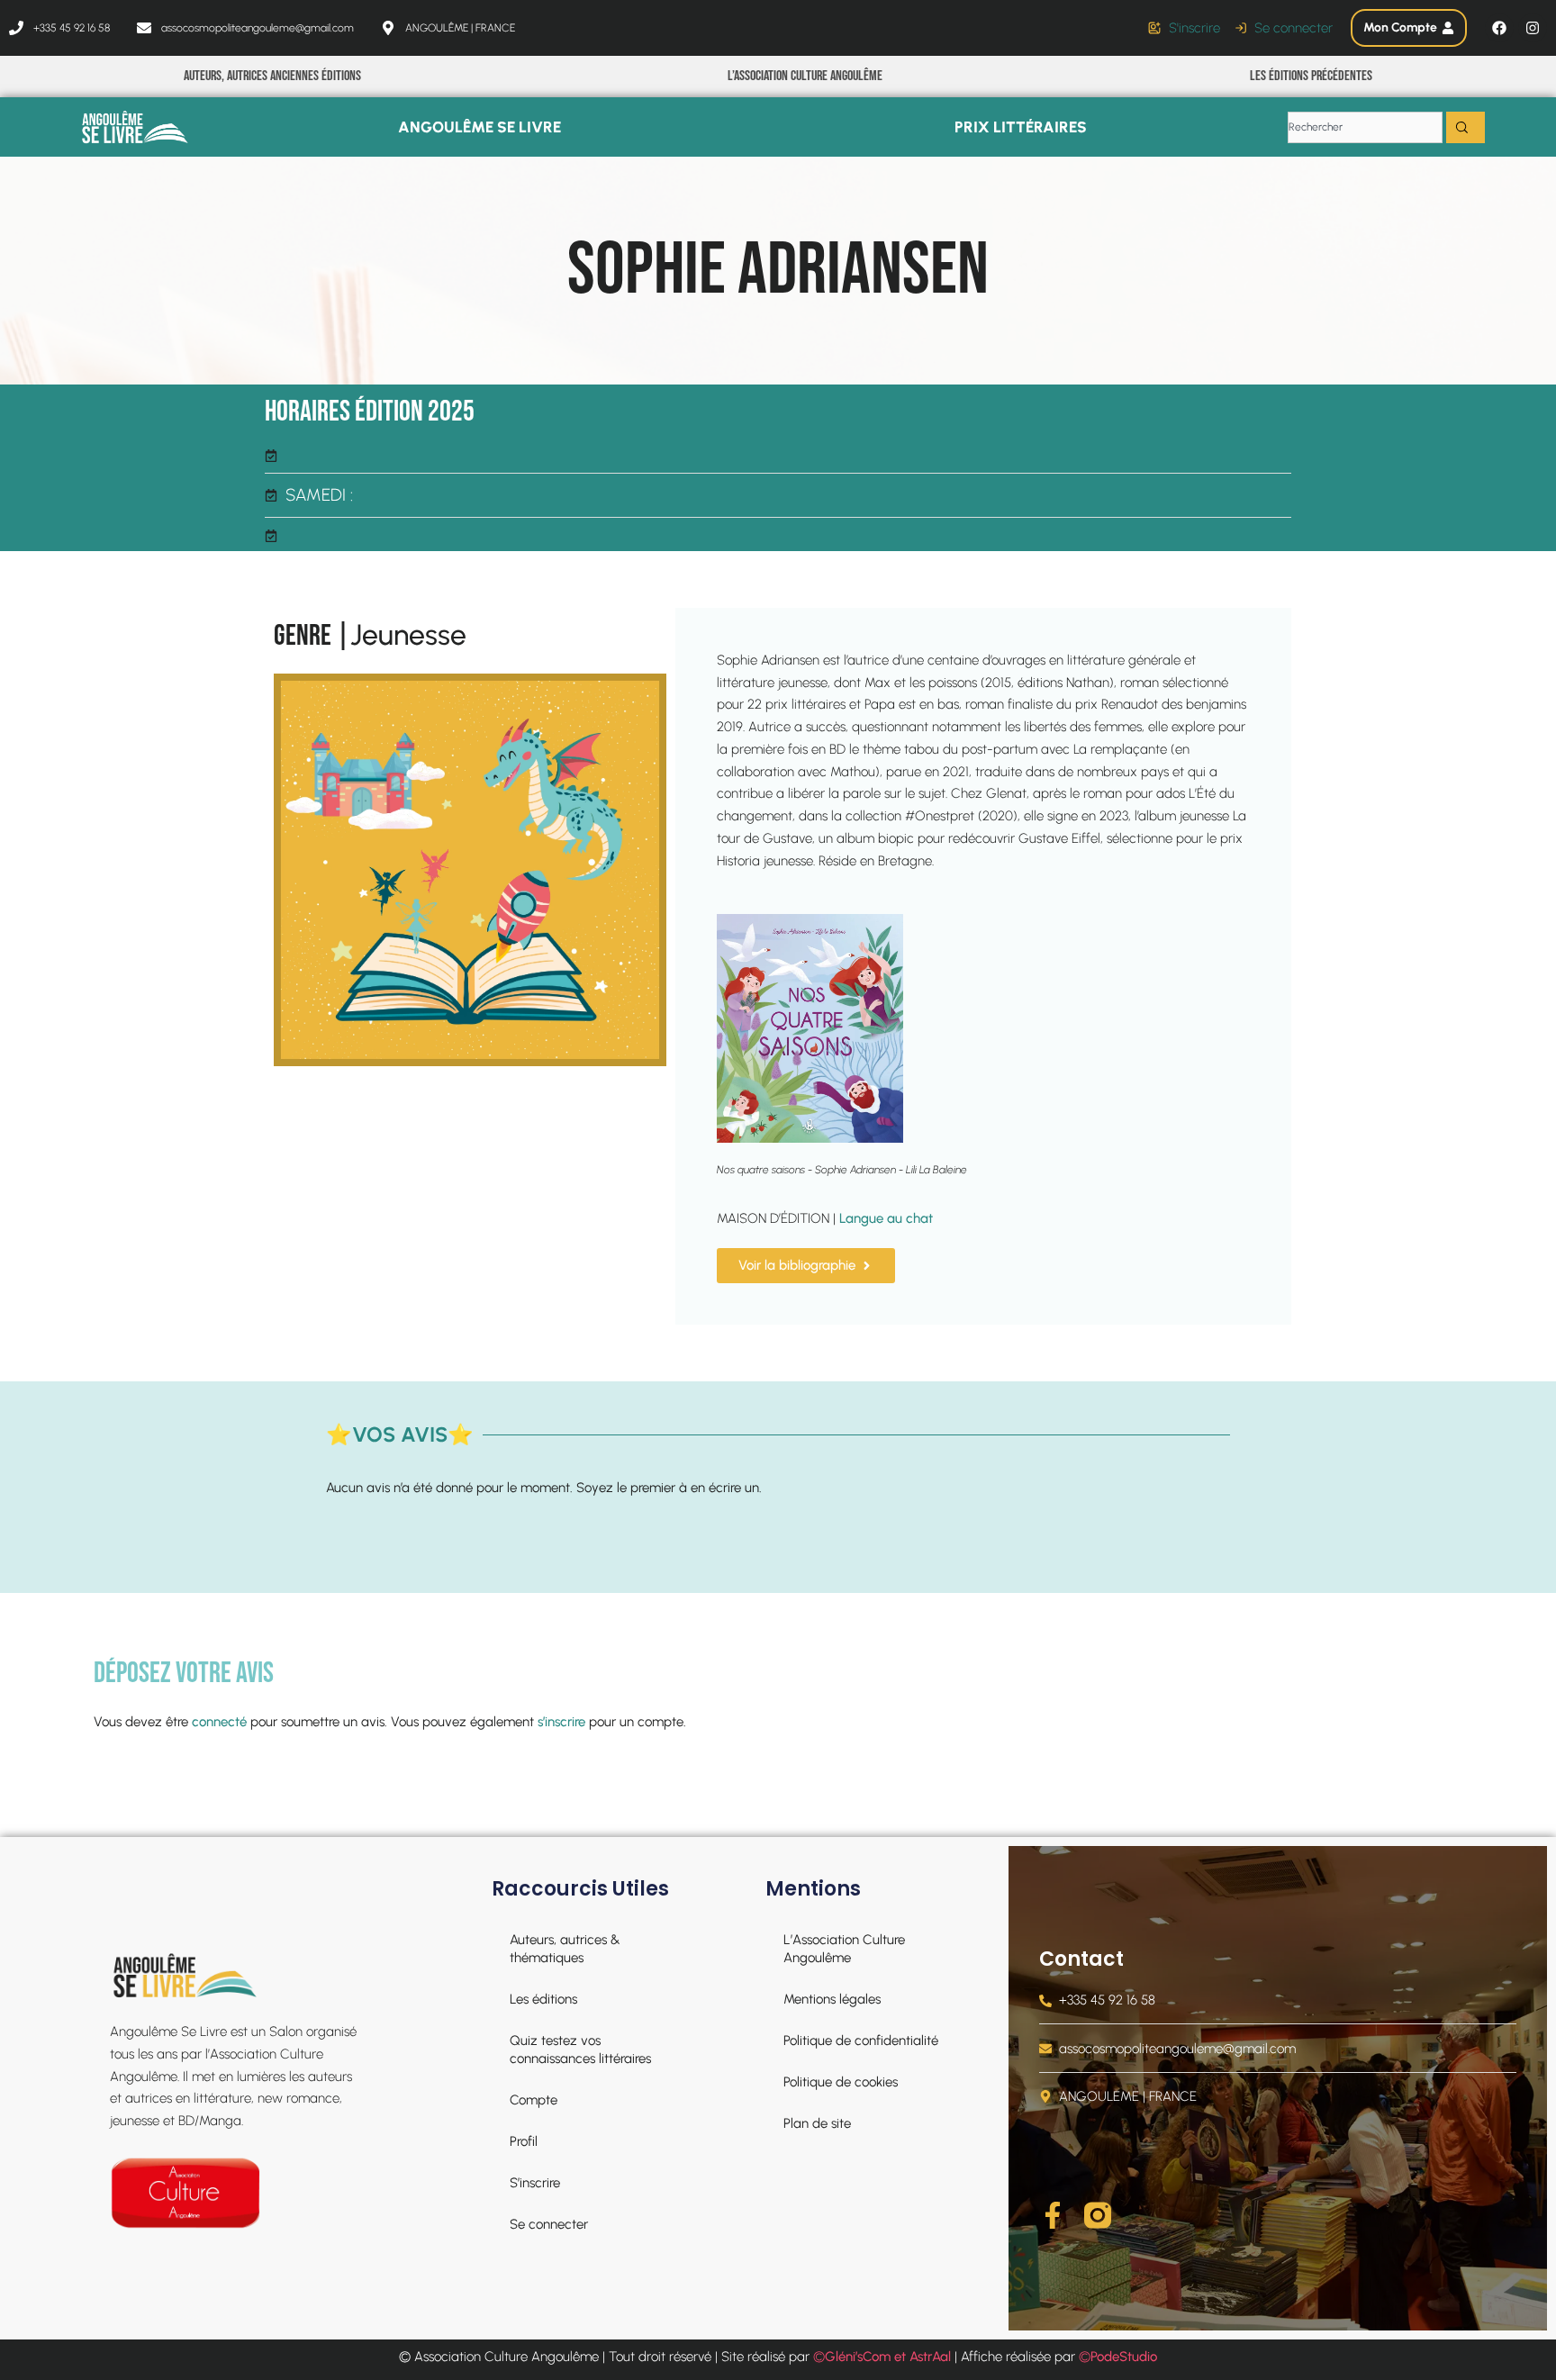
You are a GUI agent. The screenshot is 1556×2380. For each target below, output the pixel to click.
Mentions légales (832, 1999)
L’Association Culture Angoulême (805, 76)
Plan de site (817, 2123)
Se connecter (549, 2224)
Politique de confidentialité (861, 2041)
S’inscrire (535, 2183)
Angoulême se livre (479, 127)
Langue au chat (886, 1218)
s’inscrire (561, 1722)
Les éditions (543, 1999)
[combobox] (1365, 127)
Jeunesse (408, 635)
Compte (534, 2100)
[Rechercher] (1466, 127)
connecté (219, 1722)
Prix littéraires (1021, 127)
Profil (524, 2141)
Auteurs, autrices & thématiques (565, 1949)
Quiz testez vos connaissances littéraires (580, 2050)
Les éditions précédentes (1311, 76)
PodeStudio (1124, 2357)
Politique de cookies (841, 2082)
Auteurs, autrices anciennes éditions (272, 76)
